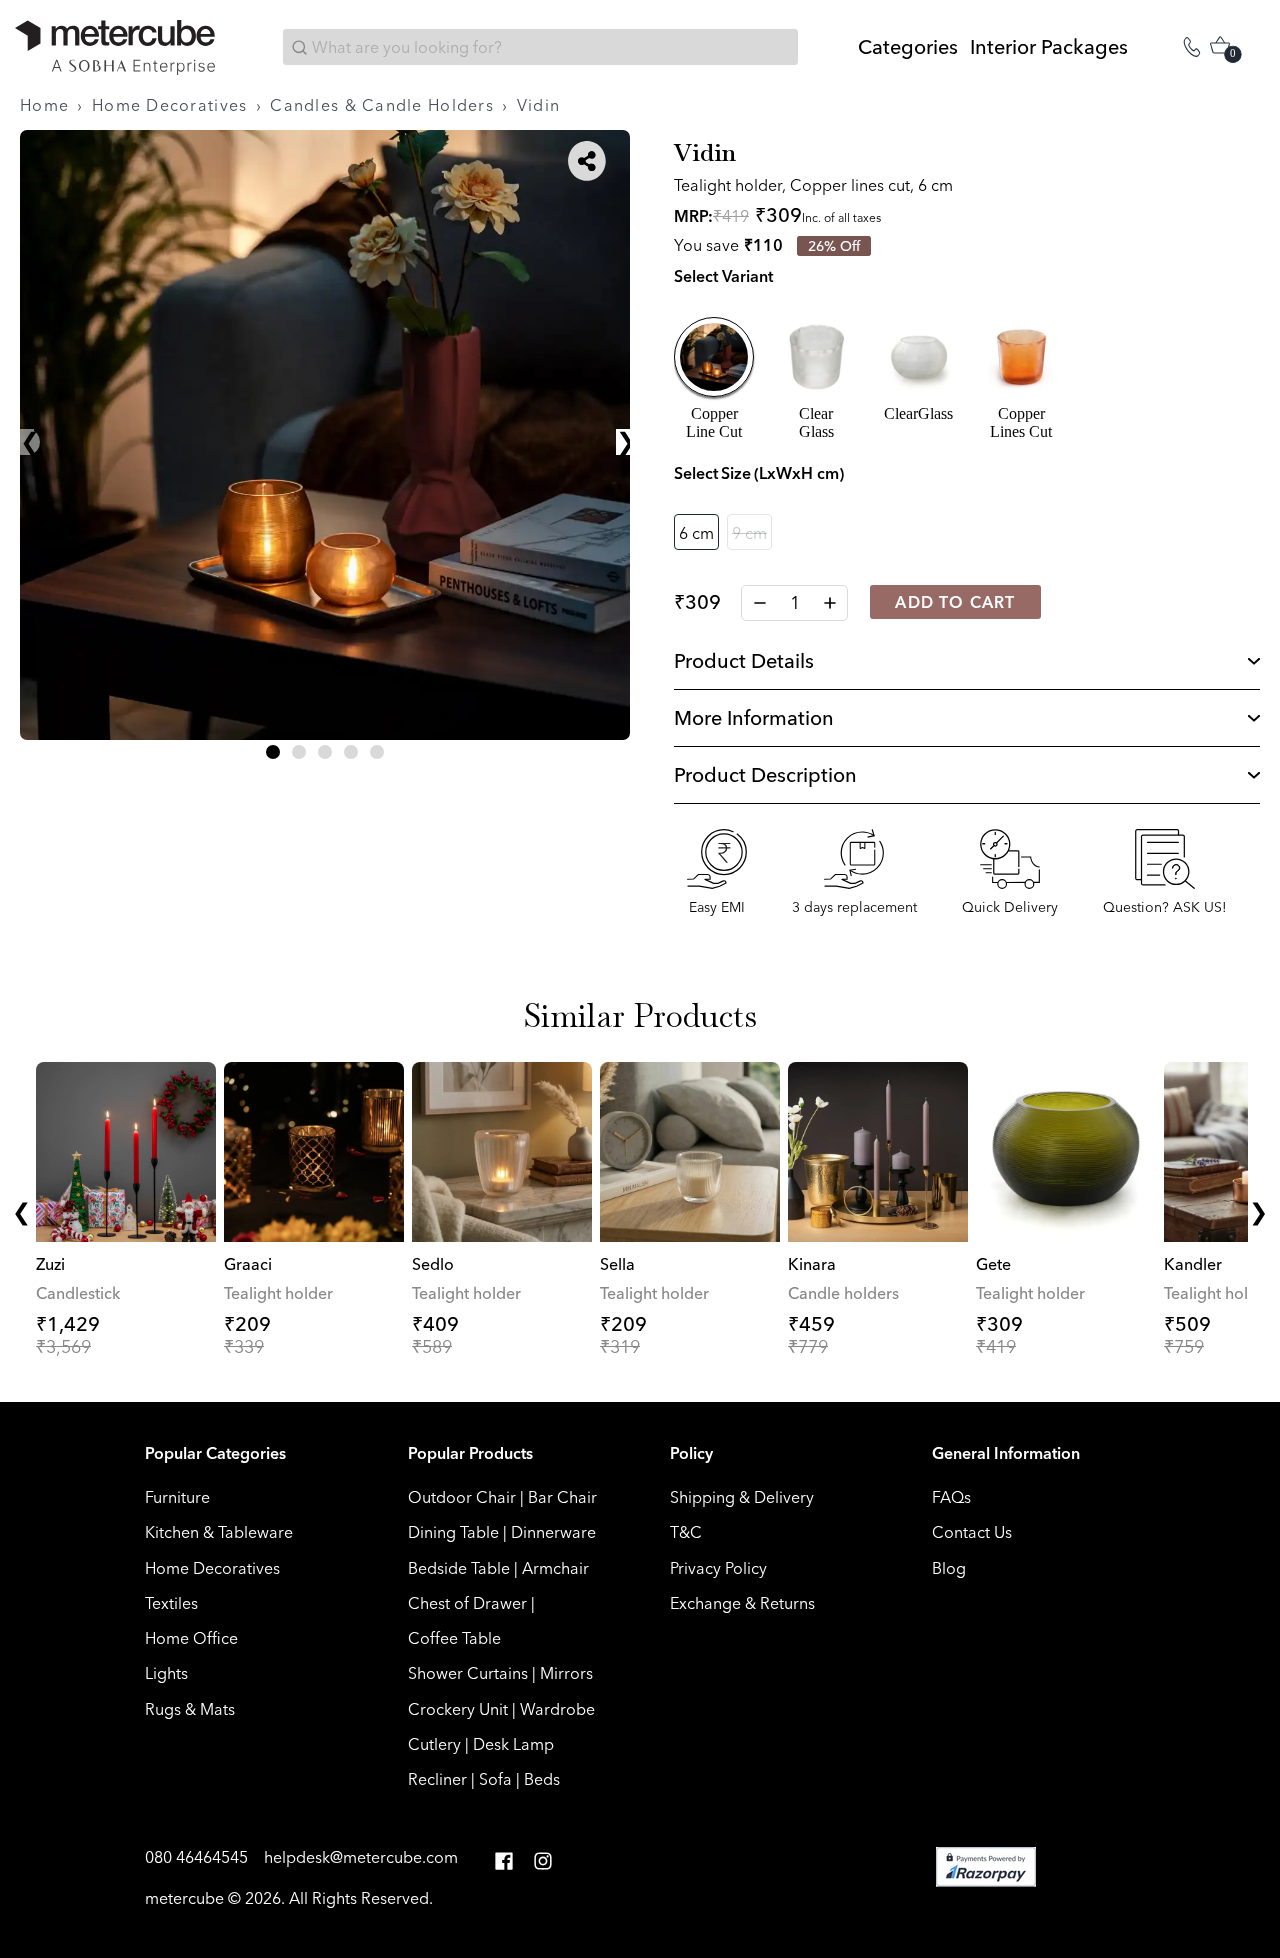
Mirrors (566, 1673)
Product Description (765, 774)
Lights (166, 1673)
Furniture (177, 1497)
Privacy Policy (718, 1568)
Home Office (191, 1638)
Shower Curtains (468, 1673)
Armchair (555, 1568)
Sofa (495, 1779)
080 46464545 (198, 1857)
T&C (686, 1532)
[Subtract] (759, 603)
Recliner (437, 1779)
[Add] (829, 603)
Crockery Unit (458, 1709)
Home (44, 105)
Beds (542, 1779)
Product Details (744, 660)
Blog (949, 1568)
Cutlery (434, 1744)
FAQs (951, 1497)
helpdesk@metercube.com (361, 1857)
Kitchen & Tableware (219, 1532)
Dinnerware (553, 1532)
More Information (754, 717)
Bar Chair (562, 1497)
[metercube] (115, 47)
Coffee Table (454, 1638)
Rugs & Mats (190, 1709)
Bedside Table (459, 1568)
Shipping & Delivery (742, 1497)
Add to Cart (955, 602)
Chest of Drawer (467, 1603)
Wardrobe (557, 1709)
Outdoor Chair (462, 1497)
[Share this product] (587, 161)
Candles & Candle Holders (382, 105)
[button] (273, 752)
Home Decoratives (169, 105)
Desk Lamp (513, 1744)
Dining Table (453, 1532)
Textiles (171, 1603)
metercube (184, 1898)
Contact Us (972, 1532)
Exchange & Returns (742, 1603)
